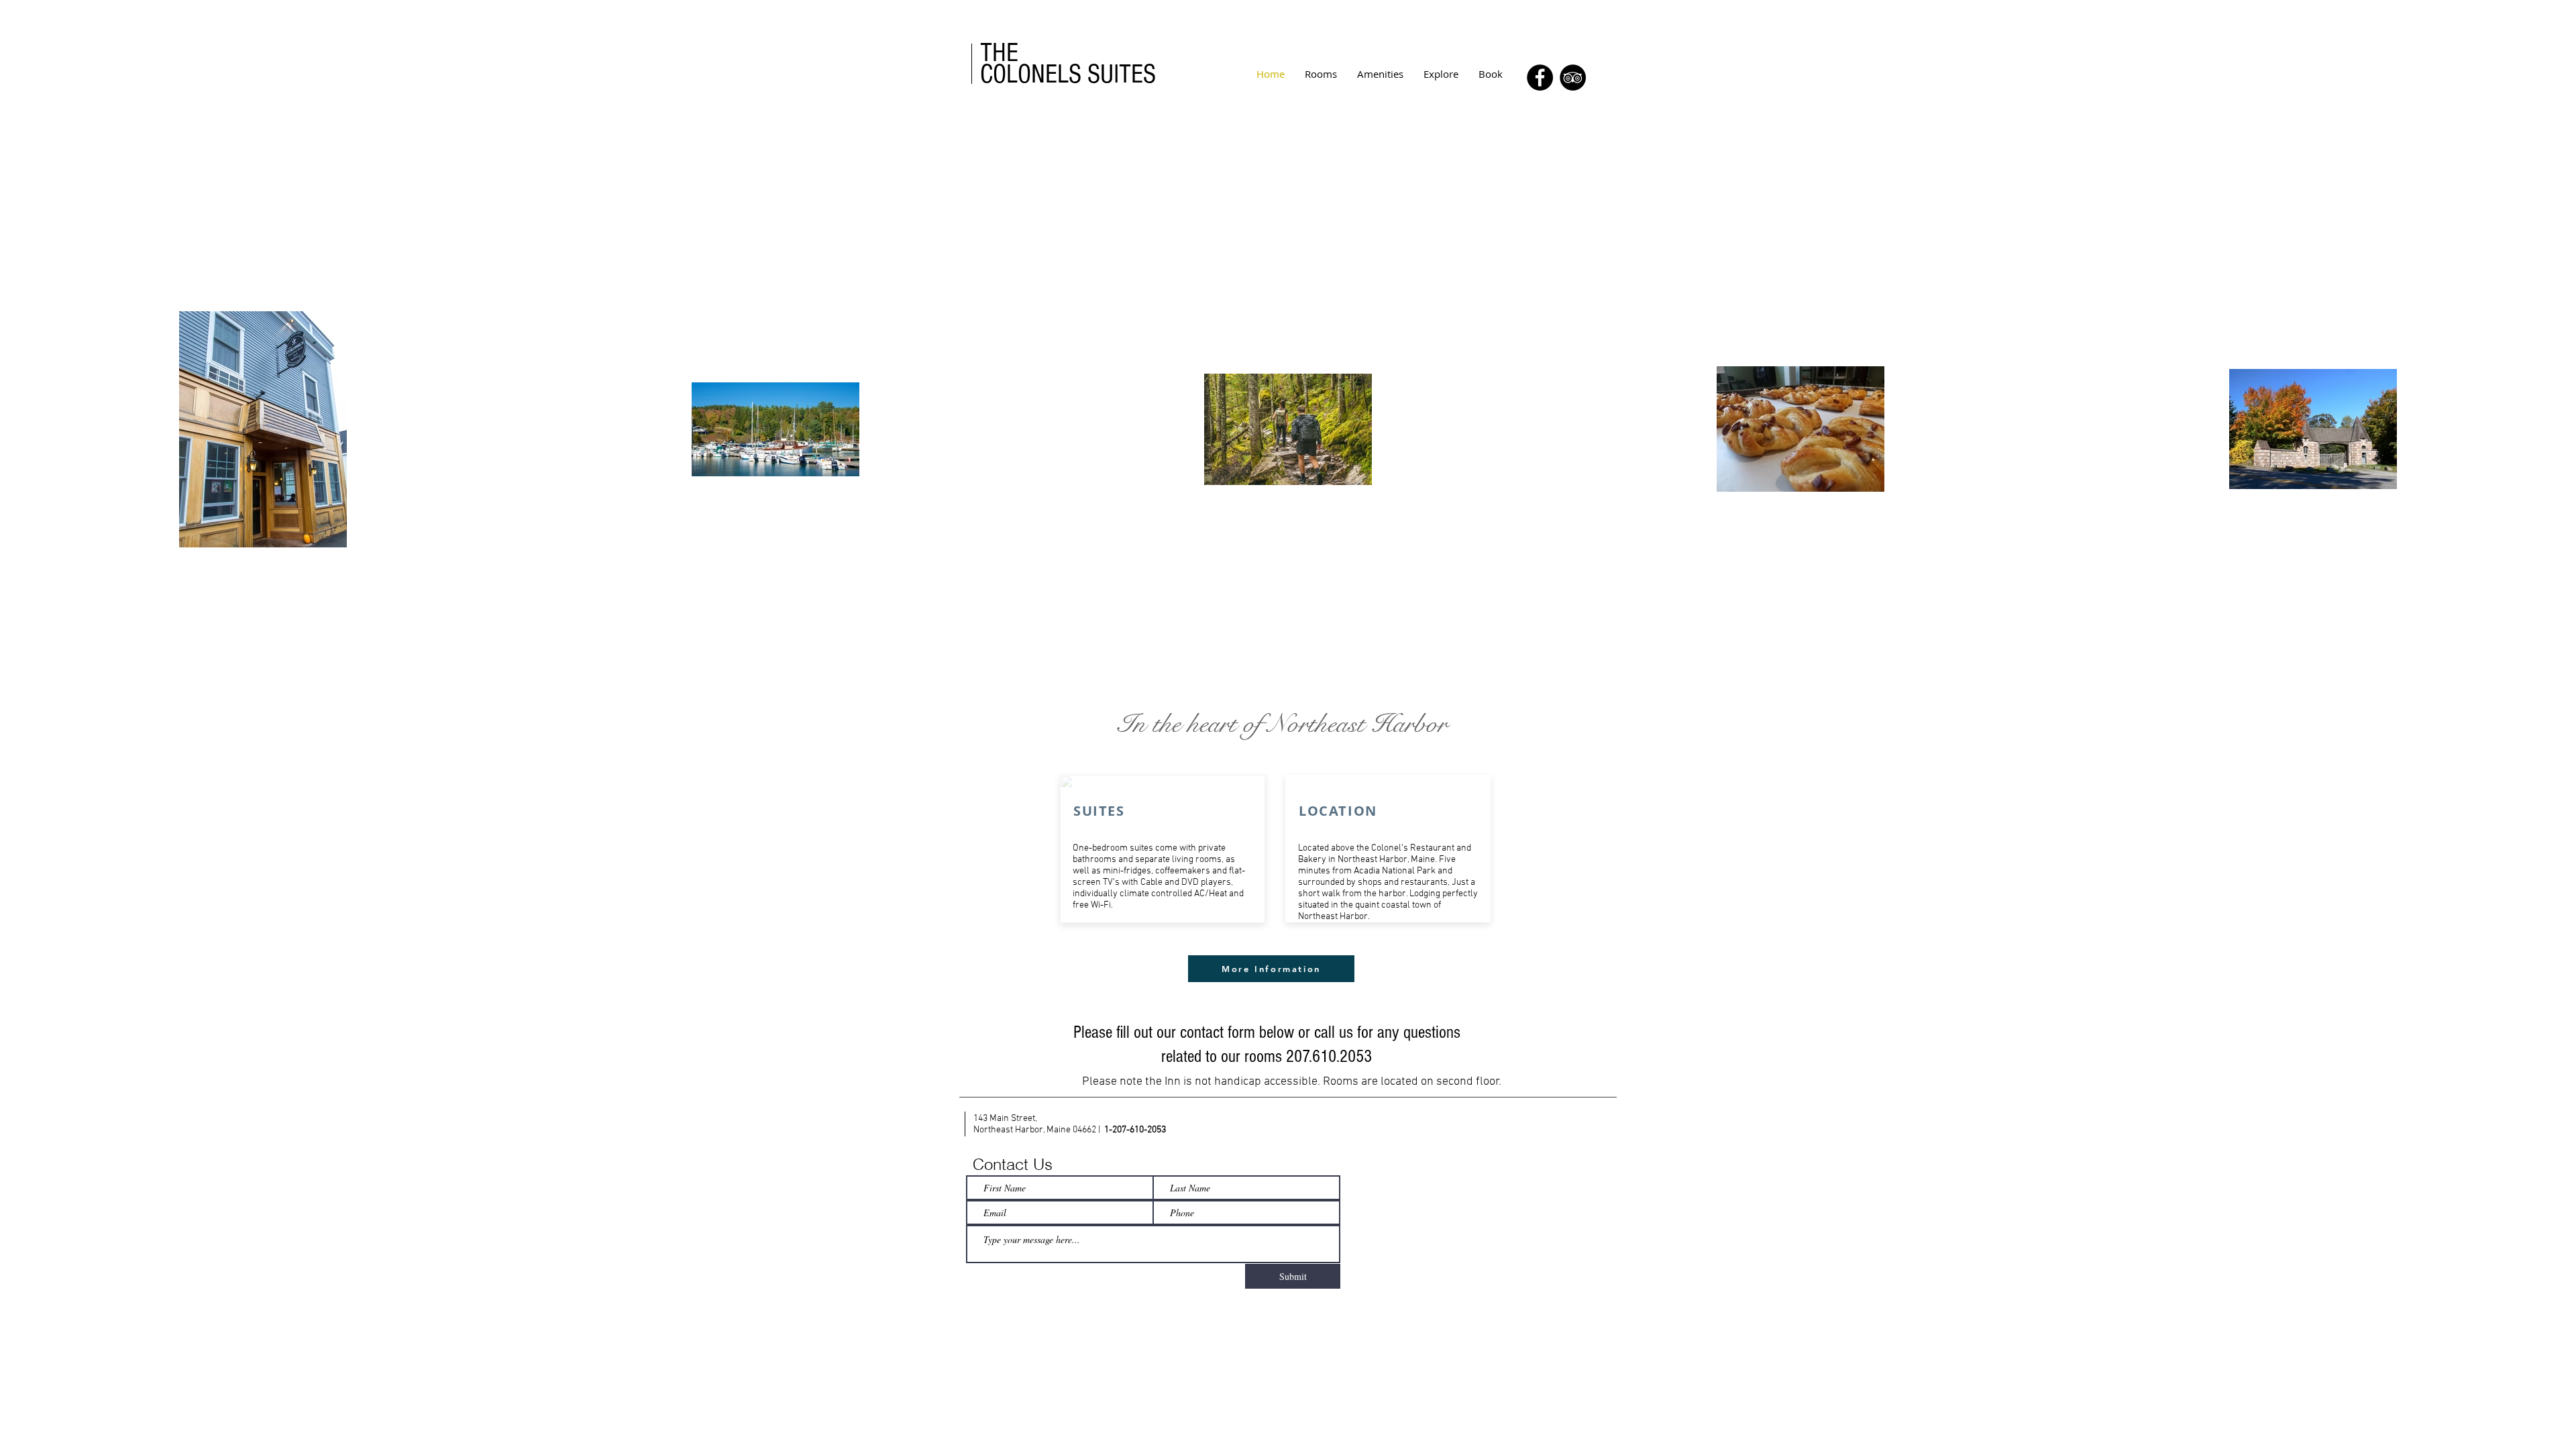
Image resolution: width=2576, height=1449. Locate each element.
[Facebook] (1540, 77)
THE (999, 53)
